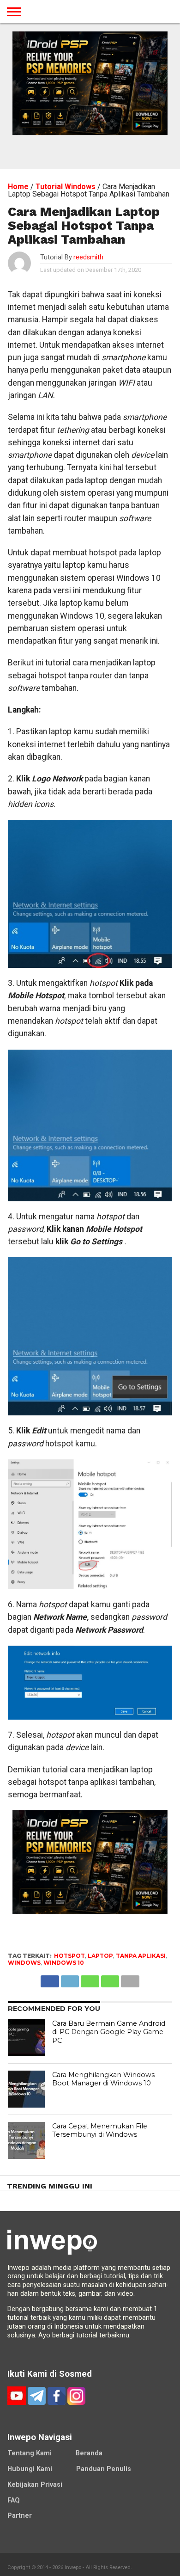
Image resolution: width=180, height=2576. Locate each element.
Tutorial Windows (66, 187)
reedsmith (88, 257)
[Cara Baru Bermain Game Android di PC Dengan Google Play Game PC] (26, 2038)
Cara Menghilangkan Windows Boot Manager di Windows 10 (103, 2079)
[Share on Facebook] (50, 1979)
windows (24, 1963)
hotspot (69, 1956)
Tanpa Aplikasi (141, 1956)
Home (18, 187)
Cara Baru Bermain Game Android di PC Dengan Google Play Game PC (109, 2032)
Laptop (100, 1956)
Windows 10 (64, 1963)
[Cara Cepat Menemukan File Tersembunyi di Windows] (26, 2140)
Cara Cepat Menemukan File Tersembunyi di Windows (100, 2130)
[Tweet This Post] (70, 1979)
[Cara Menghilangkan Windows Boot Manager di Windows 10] (26, 2089)
